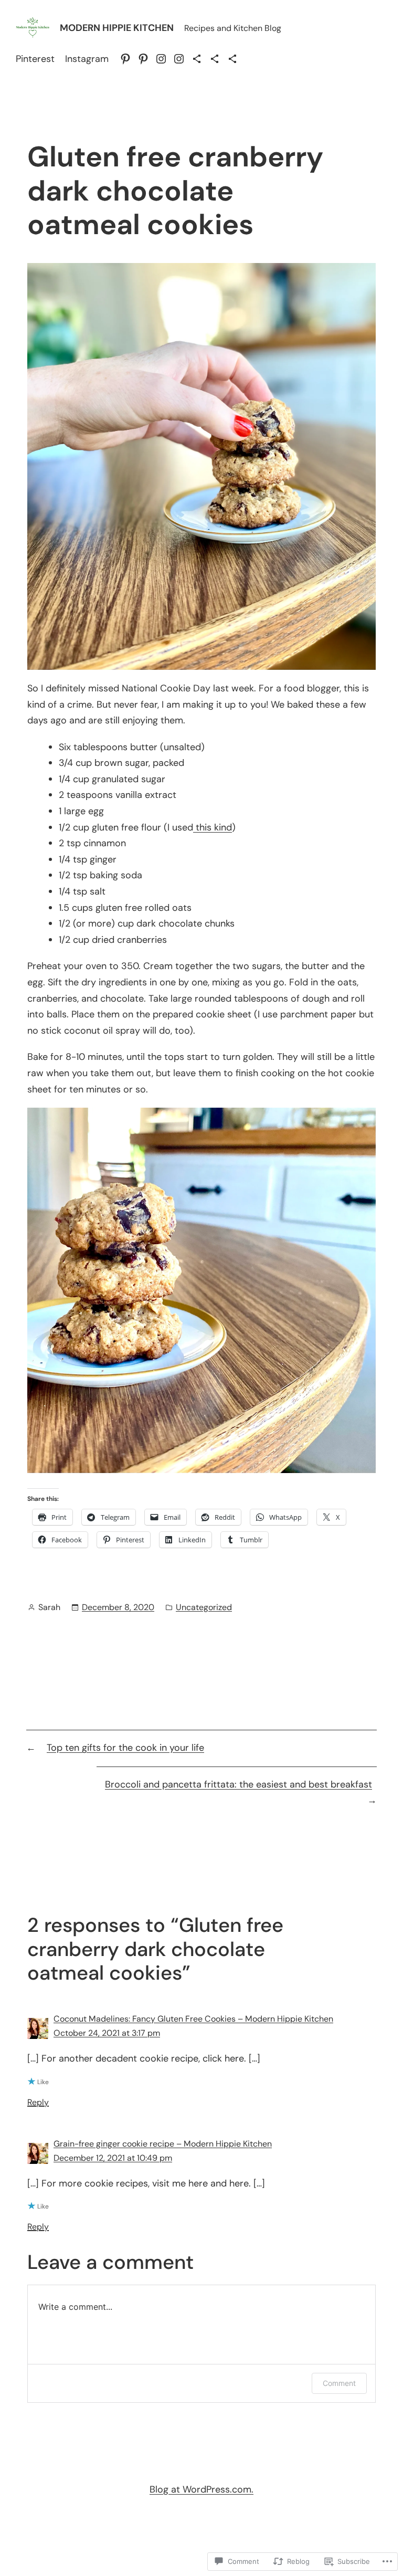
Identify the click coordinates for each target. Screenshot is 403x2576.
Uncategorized (204, 1607)
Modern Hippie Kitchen (117, 28)
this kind (213, 827)
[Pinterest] (125, 59)
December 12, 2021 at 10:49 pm (113, 2158)
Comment (339, 2383)
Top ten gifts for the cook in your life (125, 1748)
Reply (38, 2102)
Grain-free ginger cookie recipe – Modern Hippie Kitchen (163, 2144)
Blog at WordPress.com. (201, 2489)
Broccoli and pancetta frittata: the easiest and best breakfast (238, 1784)
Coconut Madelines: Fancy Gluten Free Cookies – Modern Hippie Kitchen (193, 2019)
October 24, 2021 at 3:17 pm (107, 2033)
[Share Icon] (197, 59)
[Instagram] (161, 59)
